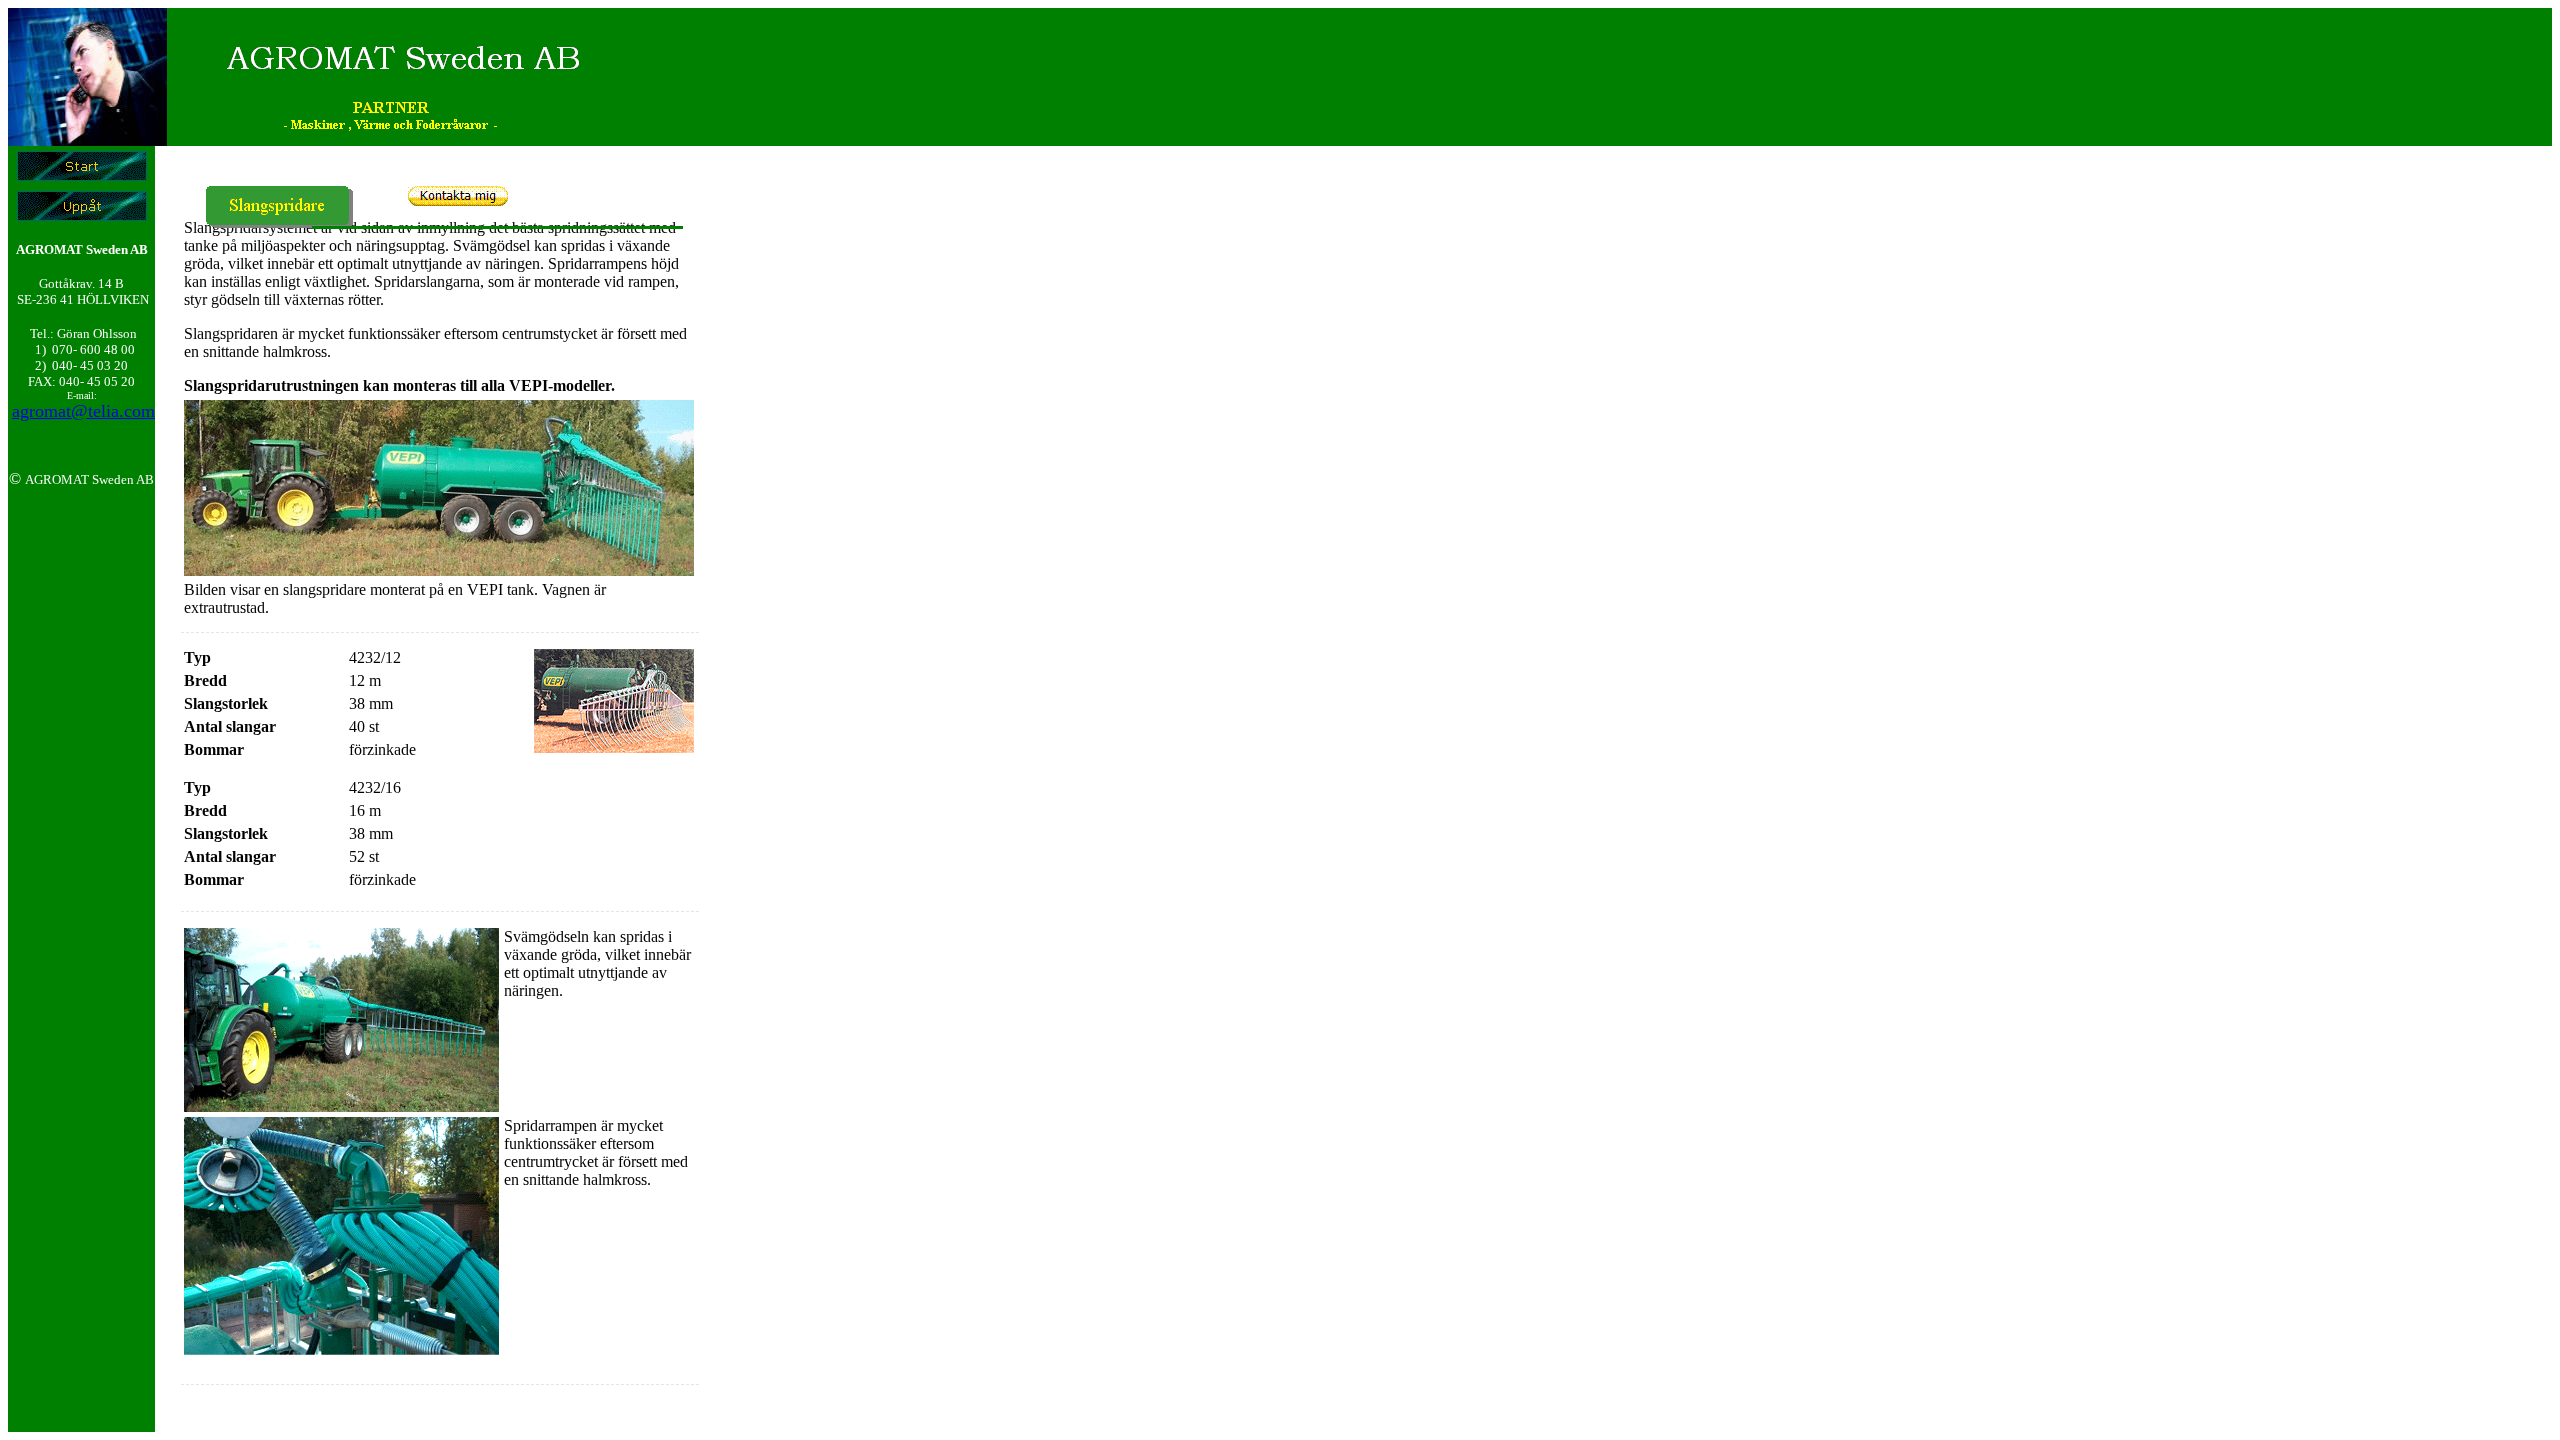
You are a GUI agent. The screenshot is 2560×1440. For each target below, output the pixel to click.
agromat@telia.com (83, 411)
